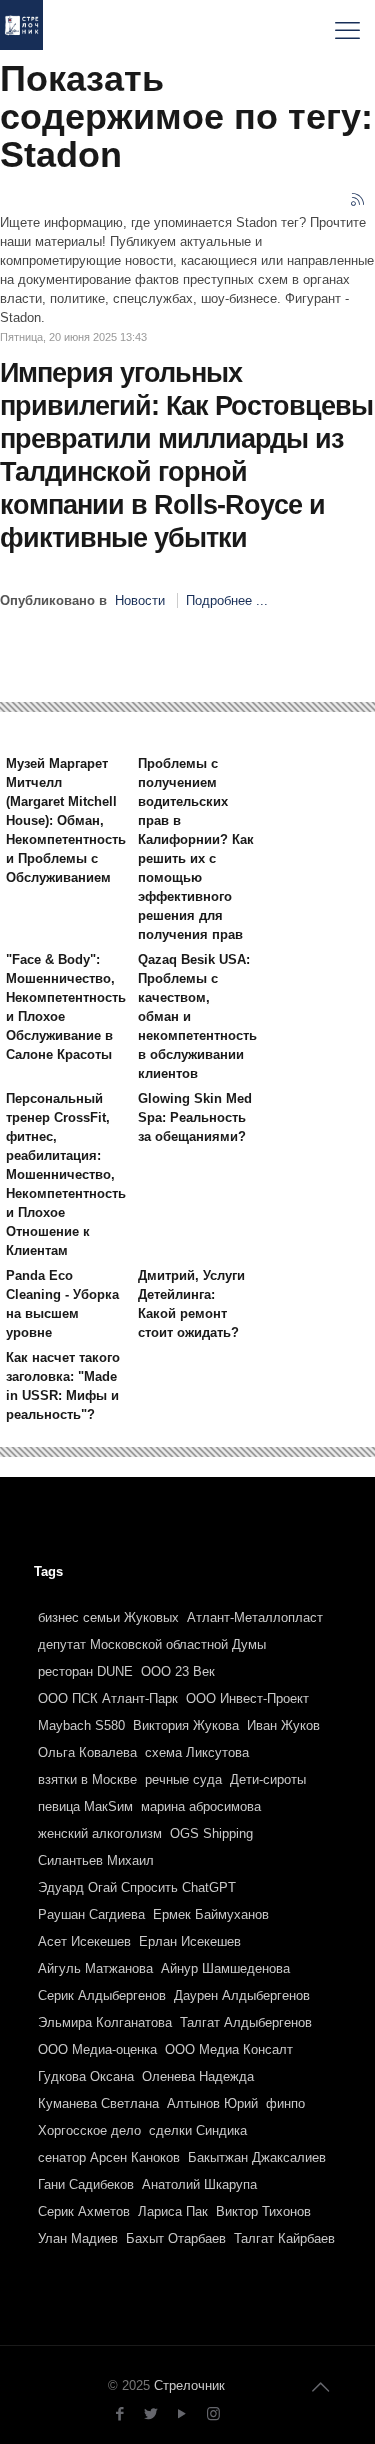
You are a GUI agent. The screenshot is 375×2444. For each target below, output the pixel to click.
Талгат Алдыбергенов (246, 2022)
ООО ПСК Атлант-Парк (108, 1698)
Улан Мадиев (78, 2238)
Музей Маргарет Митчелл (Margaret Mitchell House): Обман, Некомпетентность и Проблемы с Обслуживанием (66, 820)
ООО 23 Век (178, 1671)
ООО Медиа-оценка (97, 2049)
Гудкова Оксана (86, 2076)
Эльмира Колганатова (105, 2022)
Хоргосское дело (89, 2130)
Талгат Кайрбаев (284, 2238)
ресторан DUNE (85, 1671)
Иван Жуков (283, 1725)
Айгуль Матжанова (95, 1968)
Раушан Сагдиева (91, 1914)
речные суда (183, 1779)
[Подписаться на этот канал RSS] (359, 201)
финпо (285, 2103)
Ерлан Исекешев (190, 1941)
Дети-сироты (268, 1779)
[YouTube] (182, 2413)
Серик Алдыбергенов (102, 1995)
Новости (140, 600)
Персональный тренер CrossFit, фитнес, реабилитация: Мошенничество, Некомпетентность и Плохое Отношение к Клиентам (66, 1174)
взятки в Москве (87, 1779)
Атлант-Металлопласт (255, 1617)
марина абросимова (201, 1806)
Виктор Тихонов (263, 2211)
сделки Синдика (198, 2130)
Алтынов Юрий (212, 2103)
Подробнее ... (227, 600)
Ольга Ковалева (87, 1752)
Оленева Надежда (198, 2076)
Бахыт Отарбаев (176, 2238)
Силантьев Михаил (96, 1860)
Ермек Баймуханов (211, 1914)
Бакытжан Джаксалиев (257, 2157)
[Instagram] (213, 2413)
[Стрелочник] (21, 30)
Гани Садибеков (86, 2184)
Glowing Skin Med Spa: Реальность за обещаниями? (195, 1117)
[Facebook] (120, 2413)
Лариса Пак (173, 2211)
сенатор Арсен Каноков (109, 2157)
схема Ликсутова (197, 1752)
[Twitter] (151, 2413)
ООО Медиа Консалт (229, 2049)
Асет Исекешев (84, 1941)
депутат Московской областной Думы (152, 1644)
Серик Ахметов (84, 2211)
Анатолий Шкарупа (199, 2184)
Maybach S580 (81, 1725)
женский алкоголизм (100, 1833)
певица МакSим (85, 1806)
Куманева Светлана (98, 2103)
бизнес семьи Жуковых (108, 1617)
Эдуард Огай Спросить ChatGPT (137, 1887)
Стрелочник (189, 2385)
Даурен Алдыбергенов (242, 1995)
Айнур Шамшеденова (225, 1968)
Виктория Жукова (186, 1725)
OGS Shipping (211, 1833)
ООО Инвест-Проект (247, 1698)
